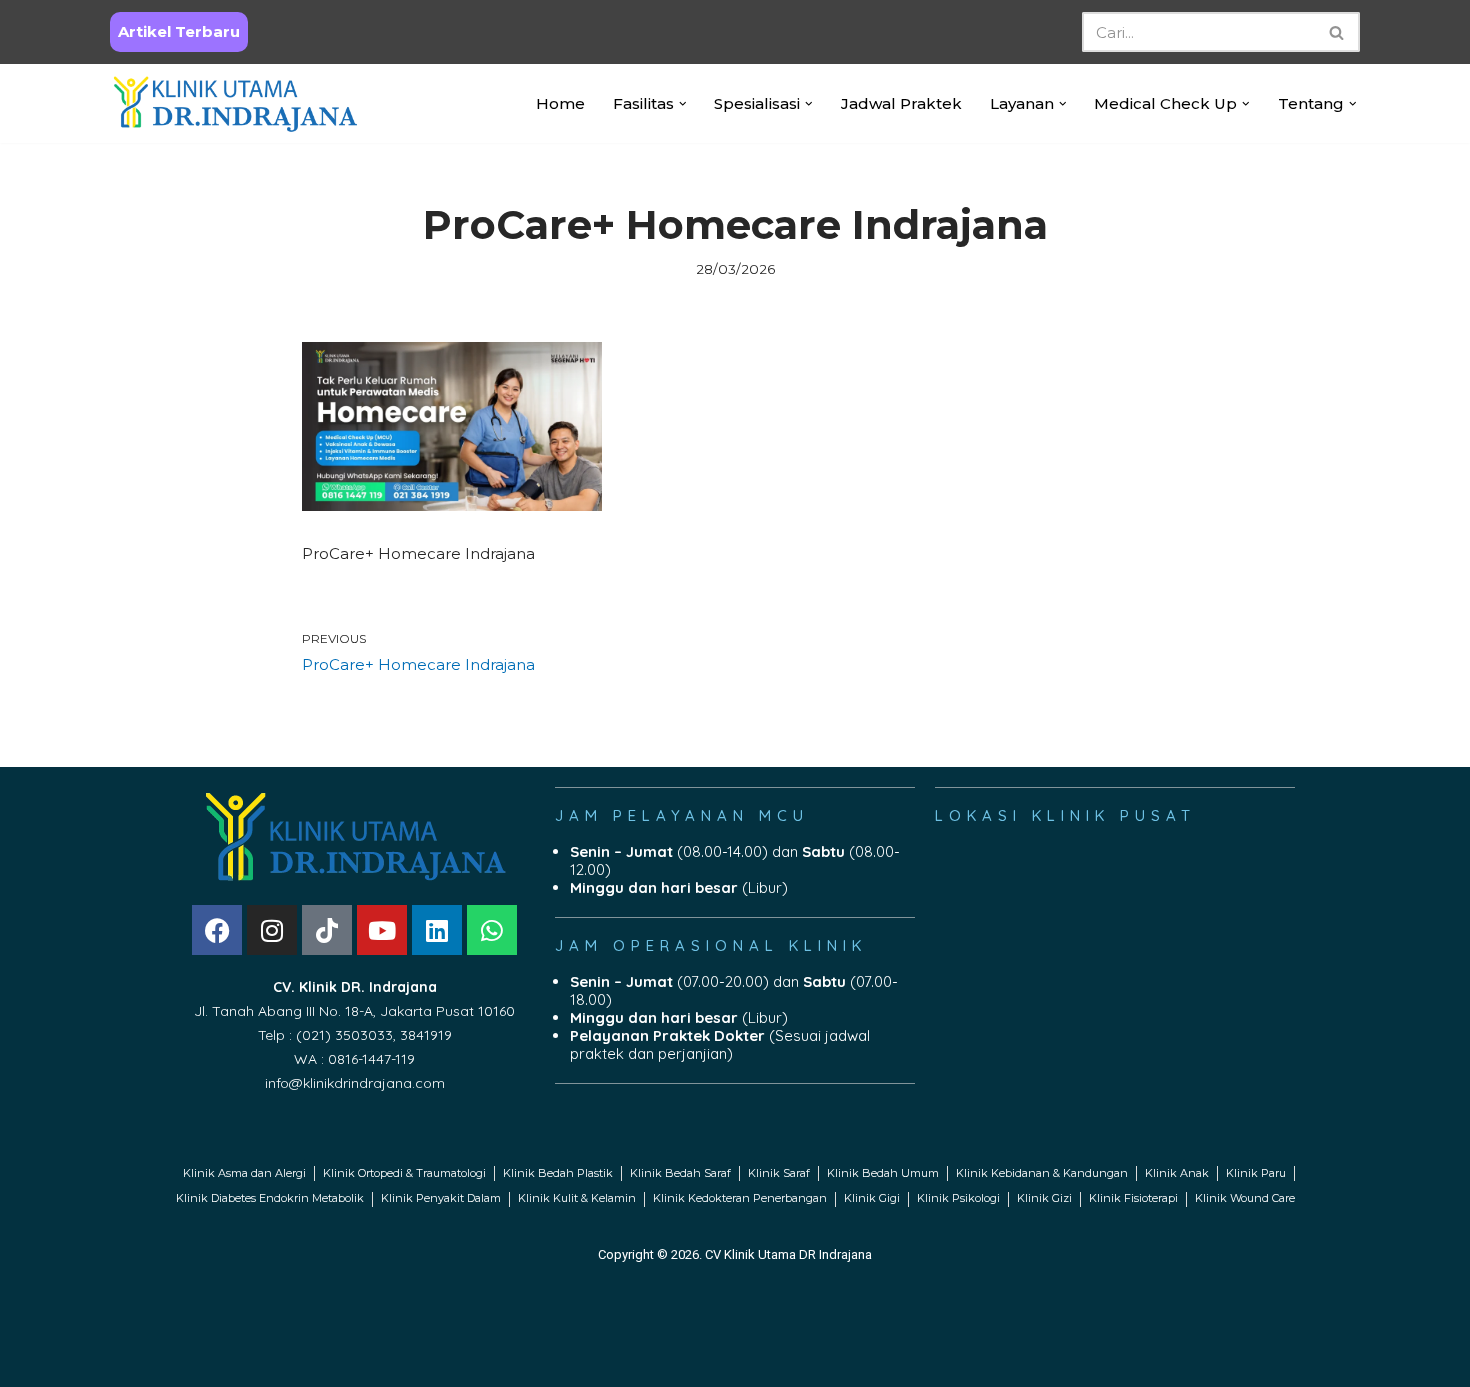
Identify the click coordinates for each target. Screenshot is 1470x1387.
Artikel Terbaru (179, 31)
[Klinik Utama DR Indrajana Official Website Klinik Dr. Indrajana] (235, 103)
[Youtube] (382, 930)
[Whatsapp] (492, 930)
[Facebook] (217, 930)
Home (560, 103)
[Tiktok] (327, 930)
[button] (683, 104)
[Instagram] (272, 930)
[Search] (1337, 32)
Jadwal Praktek (901, 103)
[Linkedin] (437, 930)
